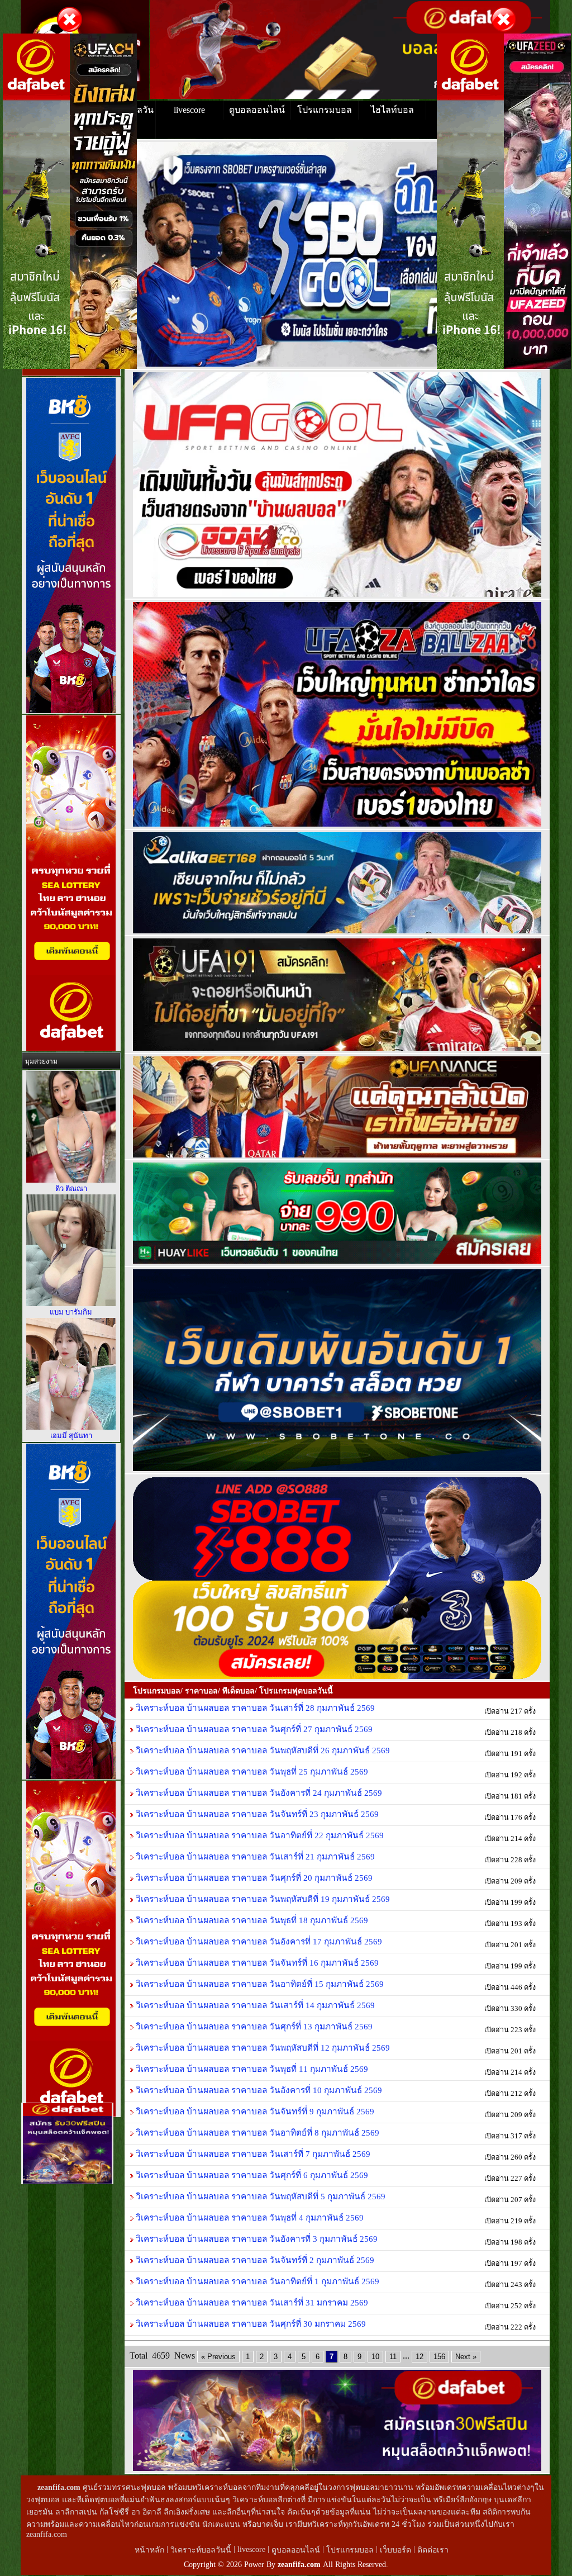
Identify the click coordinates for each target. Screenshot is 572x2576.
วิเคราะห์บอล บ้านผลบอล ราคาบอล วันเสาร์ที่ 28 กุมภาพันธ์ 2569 (254, 1708)
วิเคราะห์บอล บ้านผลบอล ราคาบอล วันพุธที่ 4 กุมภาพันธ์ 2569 (249, 2217)
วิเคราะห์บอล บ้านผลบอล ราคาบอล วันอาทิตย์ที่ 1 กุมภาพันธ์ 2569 (256, 2281)
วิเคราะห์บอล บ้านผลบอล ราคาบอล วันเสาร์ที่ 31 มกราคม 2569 (251, 2302)
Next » (466, 2357)
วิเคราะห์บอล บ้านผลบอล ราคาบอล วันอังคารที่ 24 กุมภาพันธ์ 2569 (258, 1793)
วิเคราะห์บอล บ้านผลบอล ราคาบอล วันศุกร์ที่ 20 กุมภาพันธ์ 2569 (253, 1878)
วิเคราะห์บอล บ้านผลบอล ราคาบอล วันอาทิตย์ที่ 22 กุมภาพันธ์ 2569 (259, 1835)
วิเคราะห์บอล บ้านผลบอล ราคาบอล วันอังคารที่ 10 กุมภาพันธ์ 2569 (258, 2090)
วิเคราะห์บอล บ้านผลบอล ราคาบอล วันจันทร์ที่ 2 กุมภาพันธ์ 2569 (254, 2260)
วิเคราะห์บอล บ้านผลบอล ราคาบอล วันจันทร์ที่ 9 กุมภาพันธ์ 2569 (254, 2111)
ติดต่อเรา (433, 2550)
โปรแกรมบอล (325, 110)
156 (439, 2357)
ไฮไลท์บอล (392, 110)
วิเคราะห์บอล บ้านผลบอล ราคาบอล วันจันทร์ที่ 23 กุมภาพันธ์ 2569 (256, 1814)
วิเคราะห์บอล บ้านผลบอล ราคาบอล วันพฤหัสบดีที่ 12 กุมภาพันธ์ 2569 (262, 2048)
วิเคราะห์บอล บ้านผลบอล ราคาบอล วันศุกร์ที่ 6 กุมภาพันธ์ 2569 (251, 2175)
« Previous (218, 2357)
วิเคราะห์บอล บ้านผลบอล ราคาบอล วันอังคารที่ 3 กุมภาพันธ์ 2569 (256, 2239)
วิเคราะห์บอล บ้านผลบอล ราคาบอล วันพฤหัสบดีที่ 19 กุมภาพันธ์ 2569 (262, 1899)
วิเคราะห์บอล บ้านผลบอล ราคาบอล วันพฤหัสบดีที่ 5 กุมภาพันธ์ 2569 (259, 2196)
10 (375, 2357)
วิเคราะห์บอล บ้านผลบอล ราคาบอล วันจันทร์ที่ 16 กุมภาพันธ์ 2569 (256, 1963)
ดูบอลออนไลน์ (257, 110)
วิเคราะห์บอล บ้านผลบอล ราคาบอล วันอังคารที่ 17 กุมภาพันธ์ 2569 (258, 1941)
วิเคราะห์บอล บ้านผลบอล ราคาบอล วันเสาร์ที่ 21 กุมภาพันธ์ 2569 (254, 1856)
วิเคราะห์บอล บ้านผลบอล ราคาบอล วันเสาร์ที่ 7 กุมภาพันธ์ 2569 (252, 2154)
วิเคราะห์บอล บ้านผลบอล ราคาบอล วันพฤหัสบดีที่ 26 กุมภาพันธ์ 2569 (262, 1750)
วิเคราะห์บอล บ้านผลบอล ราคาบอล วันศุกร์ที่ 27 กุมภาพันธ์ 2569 (253, 1729)
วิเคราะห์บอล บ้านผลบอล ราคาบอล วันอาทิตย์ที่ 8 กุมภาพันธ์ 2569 (256, 2133)
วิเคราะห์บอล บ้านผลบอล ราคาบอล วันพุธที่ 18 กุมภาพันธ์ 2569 (251, 1920)
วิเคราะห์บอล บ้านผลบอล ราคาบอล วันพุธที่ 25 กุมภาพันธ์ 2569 (251, 1771)
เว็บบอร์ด (397, 2550)
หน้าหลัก (151, 2550)
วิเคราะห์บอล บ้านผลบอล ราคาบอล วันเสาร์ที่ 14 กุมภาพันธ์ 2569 (254, 2005)
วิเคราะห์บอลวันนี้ (202, 2550)
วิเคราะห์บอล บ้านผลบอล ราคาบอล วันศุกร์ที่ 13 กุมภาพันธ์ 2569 (253, 2026)
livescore (189, 110)
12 (420, 2357)
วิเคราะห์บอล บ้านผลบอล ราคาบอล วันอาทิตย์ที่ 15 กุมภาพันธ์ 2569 (259, 1984)
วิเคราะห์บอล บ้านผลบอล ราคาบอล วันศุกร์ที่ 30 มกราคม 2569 (250, 2324)
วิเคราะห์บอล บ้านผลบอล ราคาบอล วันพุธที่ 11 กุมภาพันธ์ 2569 (251, 2069)
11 (393, 2357)
